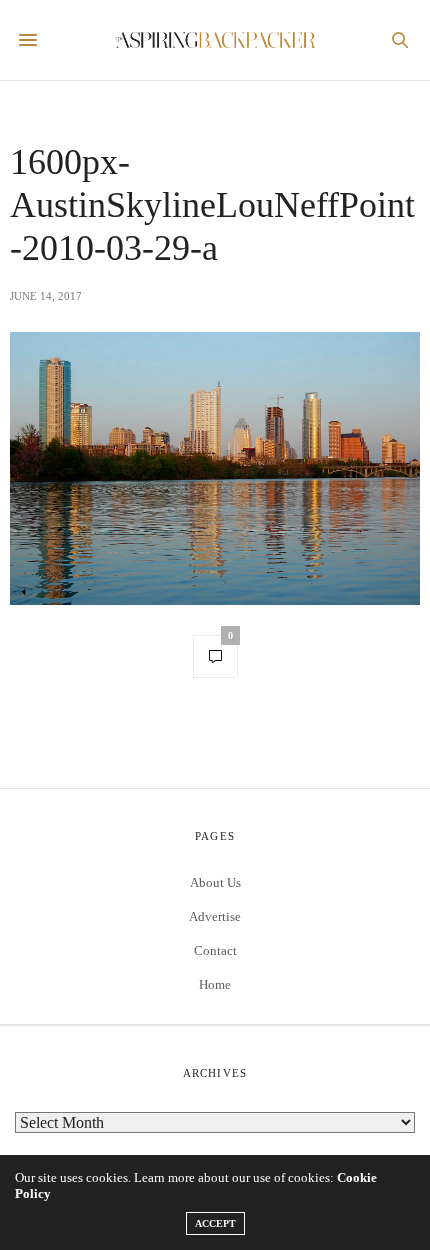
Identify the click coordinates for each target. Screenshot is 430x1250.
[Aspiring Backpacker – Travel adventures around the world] (215, 40)
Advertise (215, 916)
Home (215, 984)
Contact (215, 950)
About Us (215, 882)
